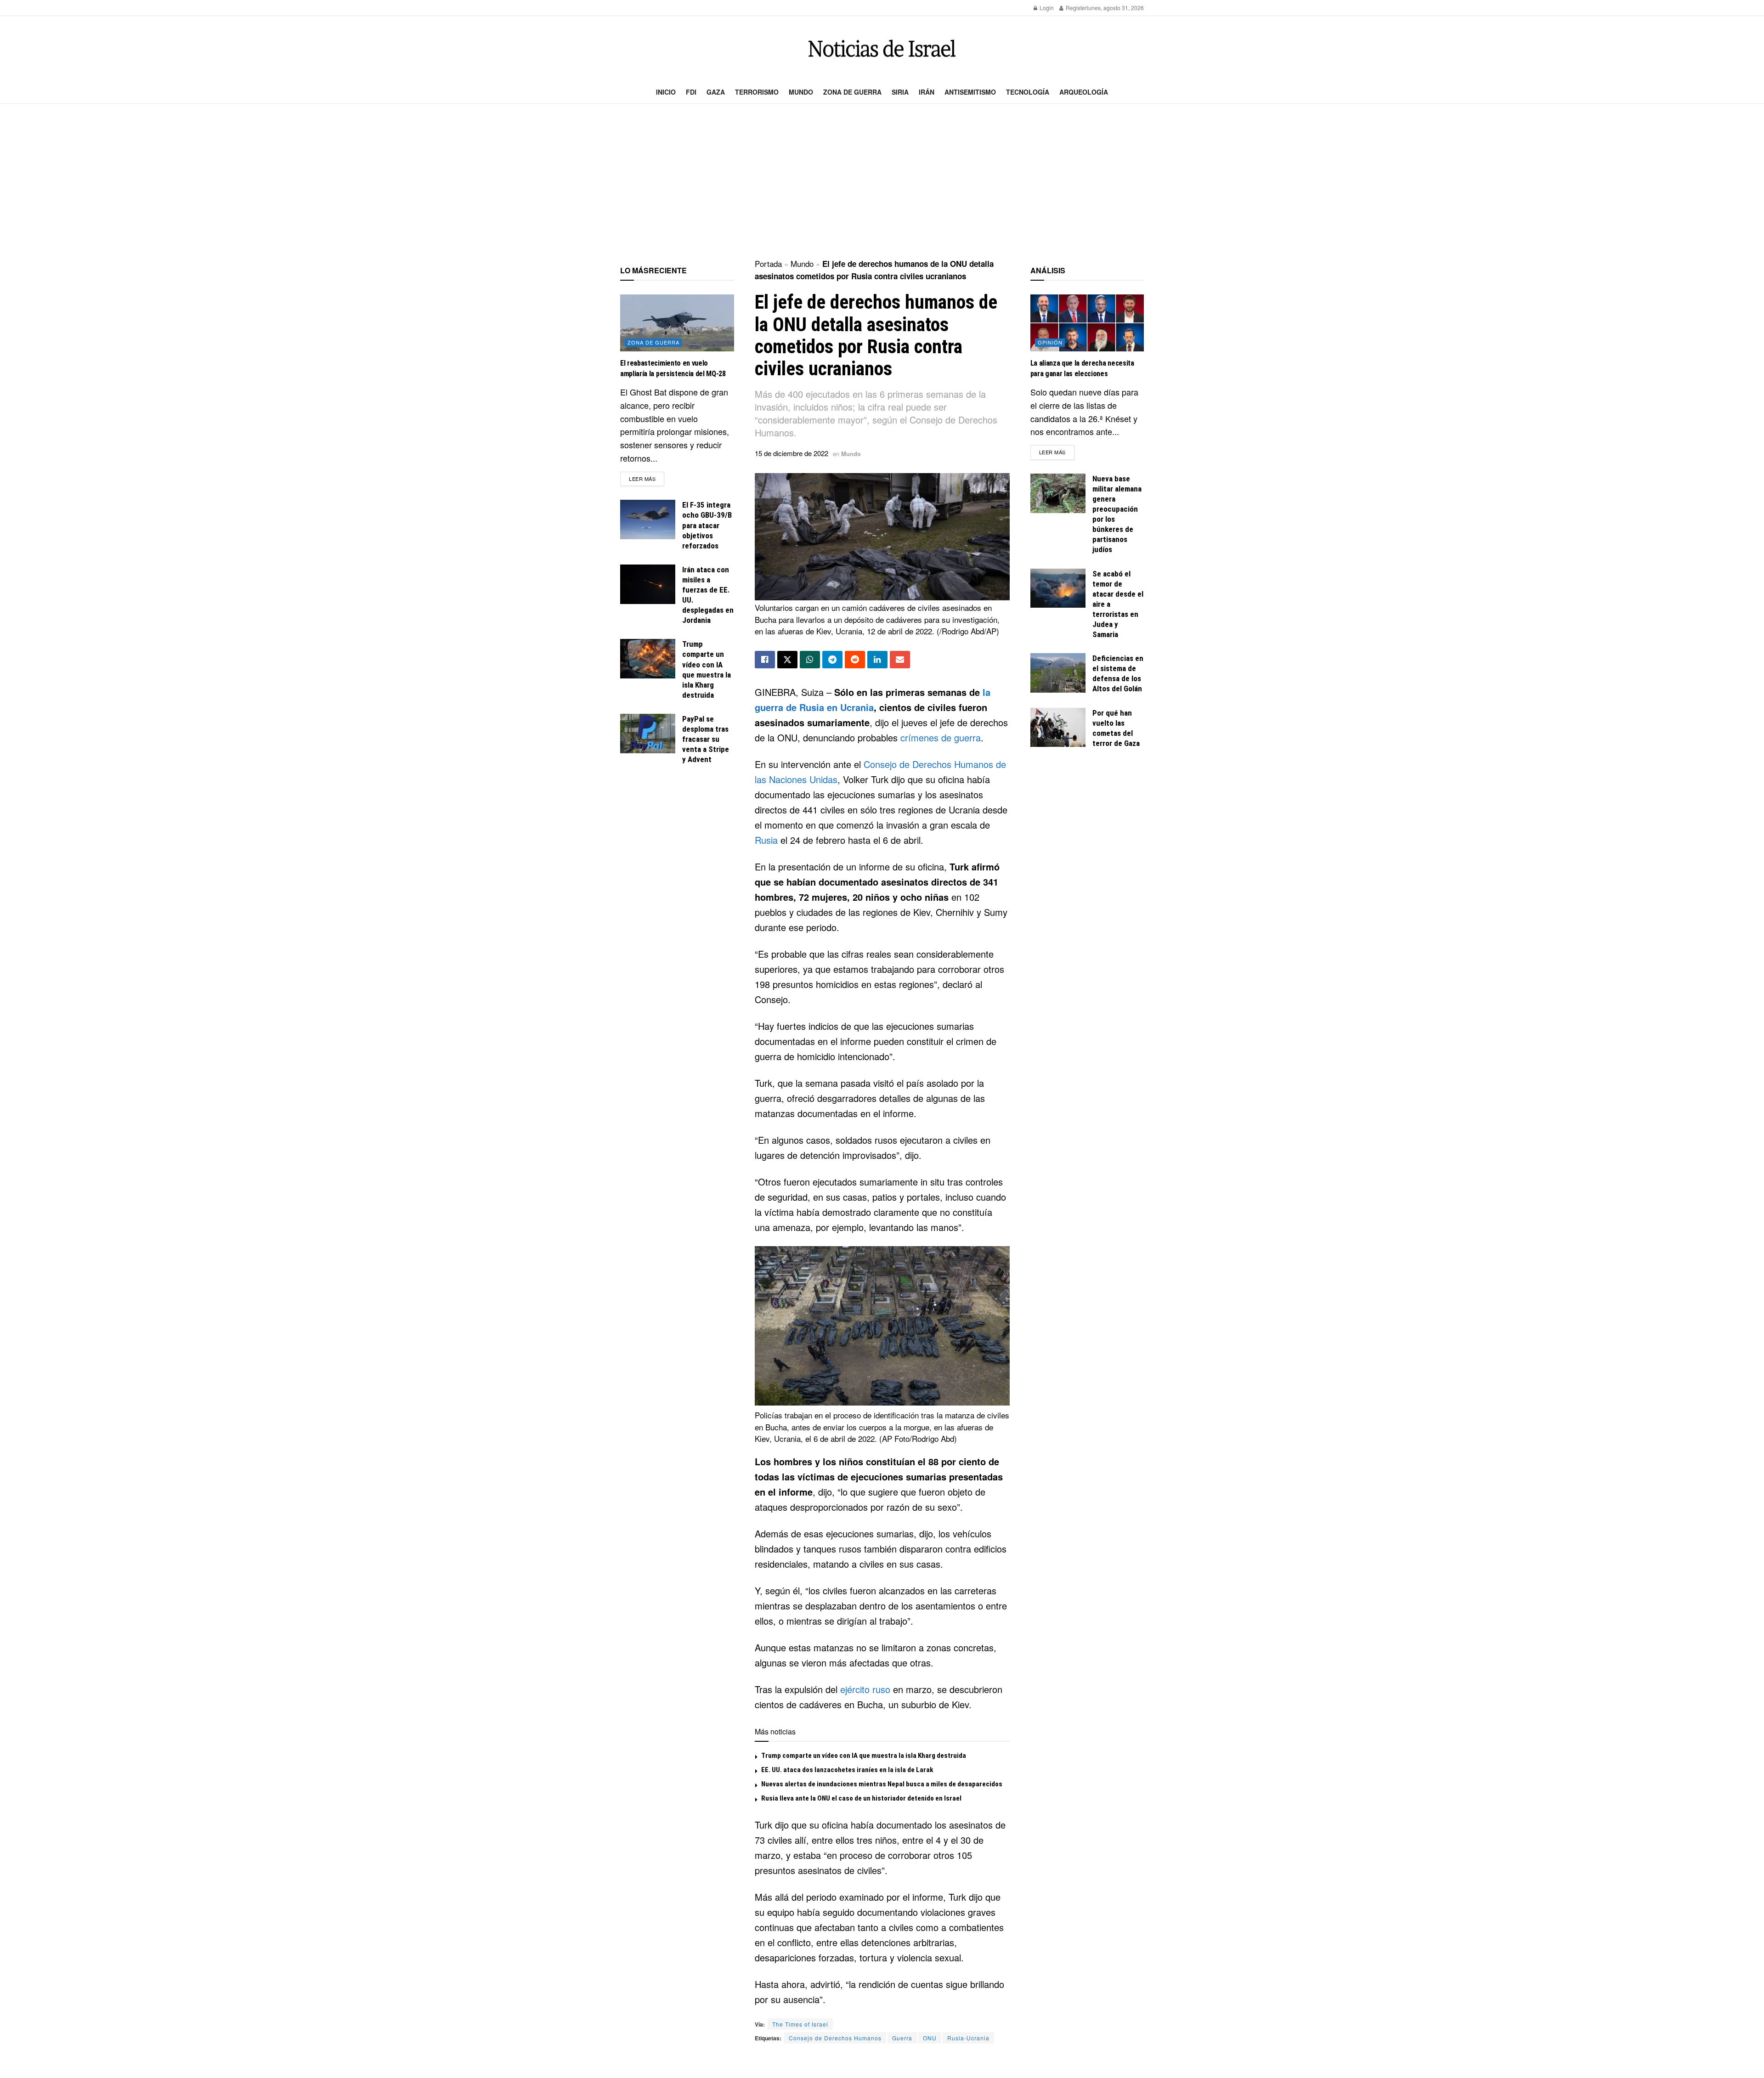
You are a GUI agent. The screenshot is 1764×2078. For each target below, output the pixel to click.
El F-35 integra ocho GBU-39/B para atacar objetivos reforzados (707, 525)
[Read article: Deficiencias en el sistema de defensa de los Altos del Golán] (1058, 673)
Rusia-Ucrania (968, 2038)
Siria (900, 92)
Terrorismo (757, 92)
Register (1076, 8)
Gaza (716, 92)
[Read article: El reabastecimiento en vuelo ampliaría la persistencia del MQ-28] (677, 323)
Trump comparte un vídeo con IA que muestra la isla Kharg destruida (864, 1756)
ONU (930, 2038)
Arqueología (1084, 92)
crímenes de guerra (941, 737)
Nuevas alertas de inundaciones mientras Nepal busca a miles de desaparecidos (882, 1784)
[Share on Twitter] (787, 660)
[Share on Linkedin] (877, 660)
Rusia (766, 840)
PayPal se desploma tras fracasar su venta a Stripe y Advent (706, 739)
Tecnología (1028, 92)
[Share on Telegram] (832, 660)
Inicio (666, 92)
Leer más (647, 478)
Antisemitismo (970, 92)
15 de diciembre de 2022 (792, 453)
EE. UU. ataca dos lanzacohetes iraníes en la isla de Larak (847, 1770)
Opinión (1050, 342)
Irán (927, 92)
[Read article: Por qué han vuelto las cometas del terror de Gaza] (1058, 728)
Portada (768, 263)
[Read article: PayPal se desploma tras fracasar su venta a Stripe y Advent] (648, 734)
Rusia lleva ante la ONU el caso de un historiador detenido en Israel (861, 1798)
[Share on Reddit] (855, 660)
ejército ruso (865, 1689)
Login (1046, 8)
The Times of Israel (800, 2024)
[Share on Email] (900, 660)
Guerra (902, 2038)
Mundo (801, 92)
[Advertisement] (882, 182)
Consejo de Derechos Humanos (835, 2038)
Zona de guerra (852, 92)
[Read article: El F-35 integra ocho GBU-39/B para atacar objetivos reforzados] (648, 519)
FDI (691, 92)
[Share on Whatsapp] (810, 660)
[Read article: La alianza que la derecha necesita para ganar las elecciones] (1087, 323)
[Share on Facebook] (765, 660)
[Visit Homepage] (882, 48)
